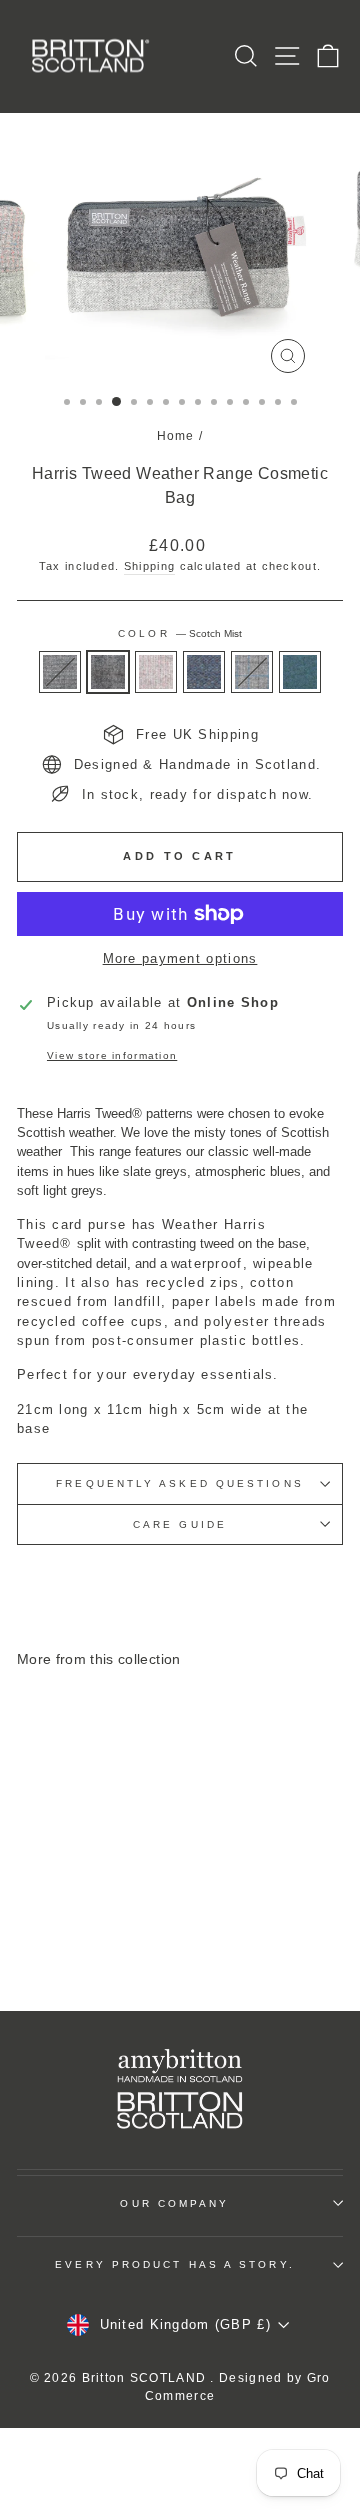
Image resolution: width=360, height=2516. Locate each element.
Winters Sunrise (156, 672)
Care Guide (180, 1524)
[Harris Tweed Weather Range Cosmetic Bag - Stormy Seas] (78, 1941)
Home (176, 436)
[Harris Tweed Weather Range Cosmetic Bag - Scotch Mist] (55, 1922)
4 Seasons (252, 672)
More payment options (180, 958)
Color (180, 633)
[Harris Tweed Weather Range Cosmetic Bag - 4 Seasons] (124, 1922)
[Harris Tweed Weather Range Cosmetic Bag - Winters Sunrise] (78, 1922)
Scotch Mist (108, 672)
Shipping (149, 566)
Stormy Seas (300, 672)
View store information (112, 1055)
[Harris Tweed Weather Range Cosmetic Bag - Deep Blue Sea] (101, 1922)
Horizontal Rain (60, 672)
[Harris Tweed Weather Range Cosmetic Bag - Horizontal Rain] (32, 1922)
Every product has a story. (174, 2264)
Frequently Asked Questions (179, 1483)
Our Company (174, 2203)
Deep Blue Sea (204, 672)
